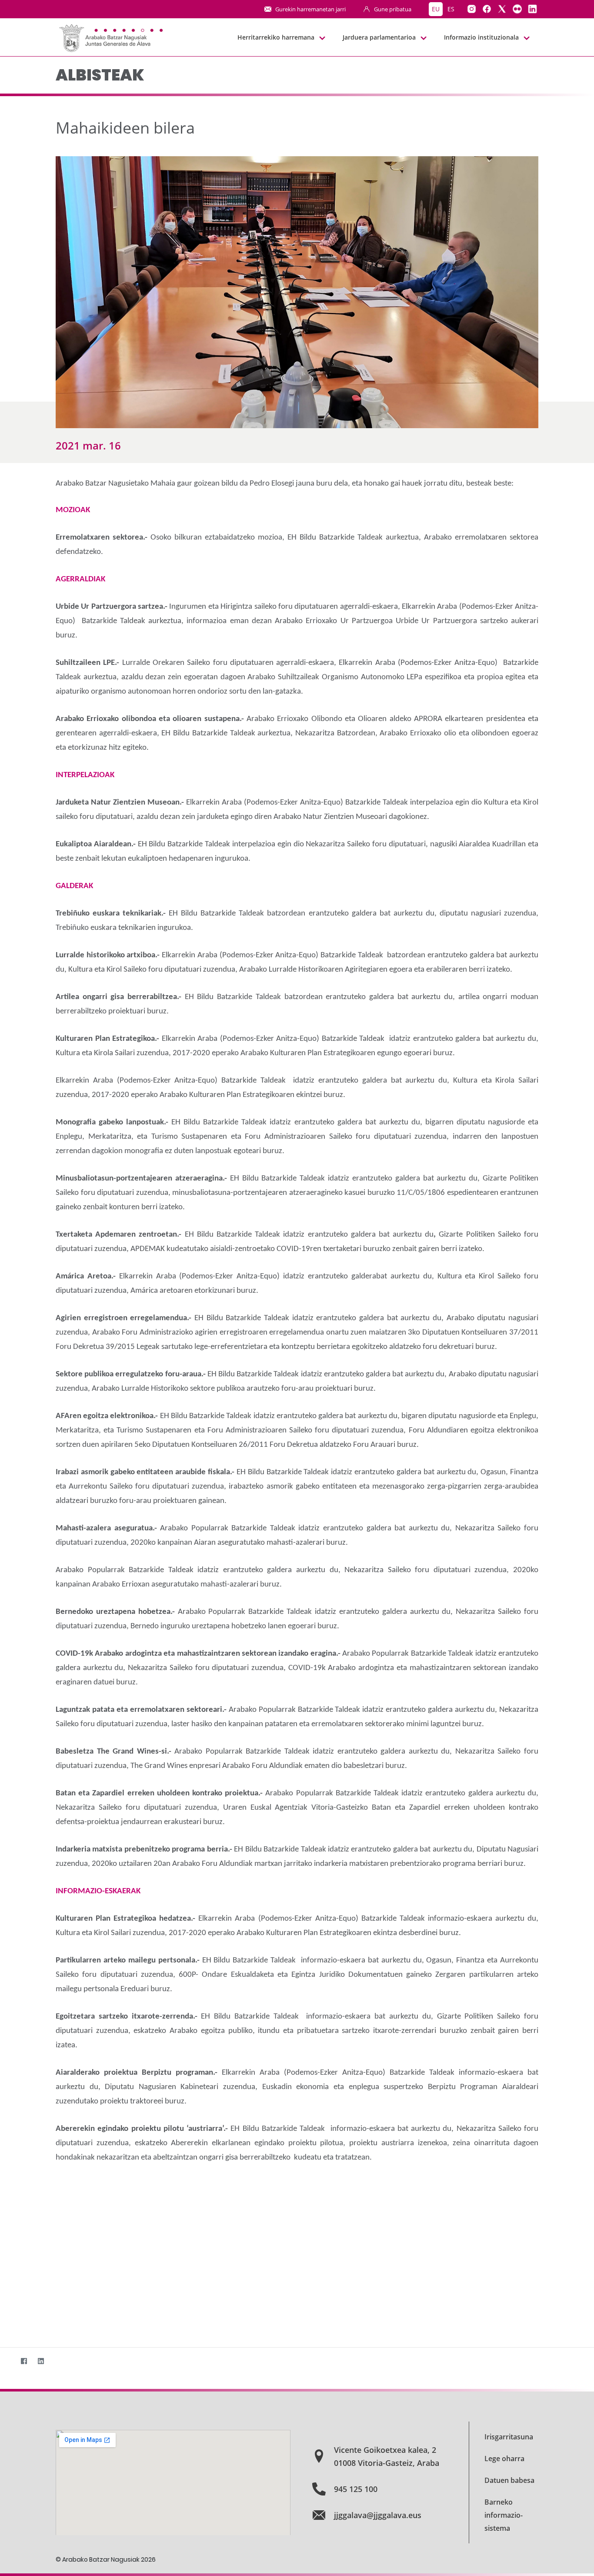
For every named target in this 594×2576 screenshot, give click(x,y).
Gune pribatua (393, 9)
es (451, 9)
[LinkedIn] (41, 2361)
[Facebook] (24, 2361)
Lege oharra (504, 2459)
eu (436, 9)
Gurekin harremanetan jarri (310, 9)
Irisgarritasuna (509, 2437)
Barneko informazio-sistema (504, 2515)
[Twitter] (7, 2361)
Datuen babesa (509, 2480)
